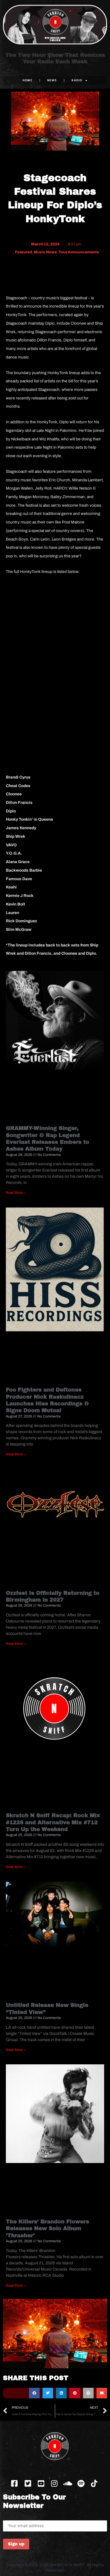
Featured (23, 252)
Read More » (16, 1193)
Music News (45, 252)
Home (27, 80)
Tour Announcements (79, 252)
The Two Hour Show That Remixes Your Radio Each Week (55, 58)
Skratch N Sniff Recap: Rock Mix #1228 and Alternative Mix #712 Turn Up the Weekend (53, 1822)
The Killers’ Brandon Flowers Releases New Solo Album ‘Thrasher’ (48, 2229)
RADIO (77, 80)
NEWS (52, 80)
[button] (34, 2393)
